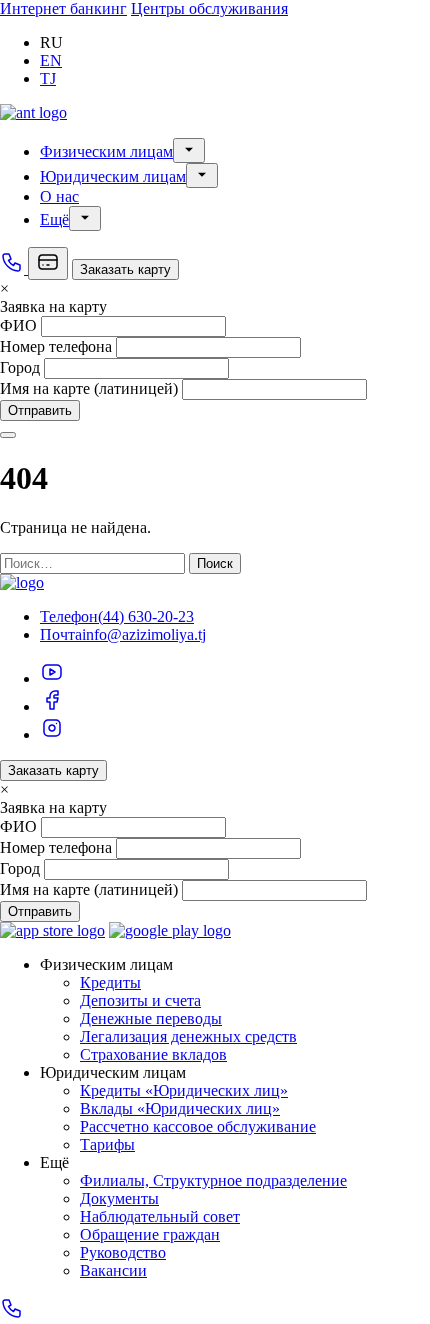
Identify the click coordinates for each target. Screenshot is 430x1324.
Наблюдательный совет (160, 1216)
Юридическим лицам (113, 176)
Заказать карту (125, 269)
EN (51, 60)
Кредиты (110, 982)
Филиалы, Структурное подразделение (213, 1180)
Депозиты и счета (140, 1000)
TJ (48, 78)
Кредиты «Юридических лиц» (184, 1090)
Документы (119, 1198)
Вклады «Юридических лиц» (180, 1108)
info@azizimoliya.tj (144, 634)
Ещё (54, 219)
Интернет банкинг (63, 8)
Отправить (40, 410)
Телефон (69, 616)
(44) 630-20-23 (146, 616)
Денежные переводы (151, 1018)
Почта (61, 634)
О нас (59, 196)
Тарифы (107, 1144)
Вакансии (113, 1270)
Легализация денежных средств (188, 1036)
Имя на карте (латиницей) (89, 388)
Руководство (123, 1252)
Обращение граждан (150, 1234)
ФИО (18, 325)
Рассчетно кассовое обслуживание (198, 1126)
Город (20, 367)
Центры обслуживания (209, 8)
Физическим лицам (106, 151)
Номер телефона (56, 346)
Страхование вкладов (153, 1054)
